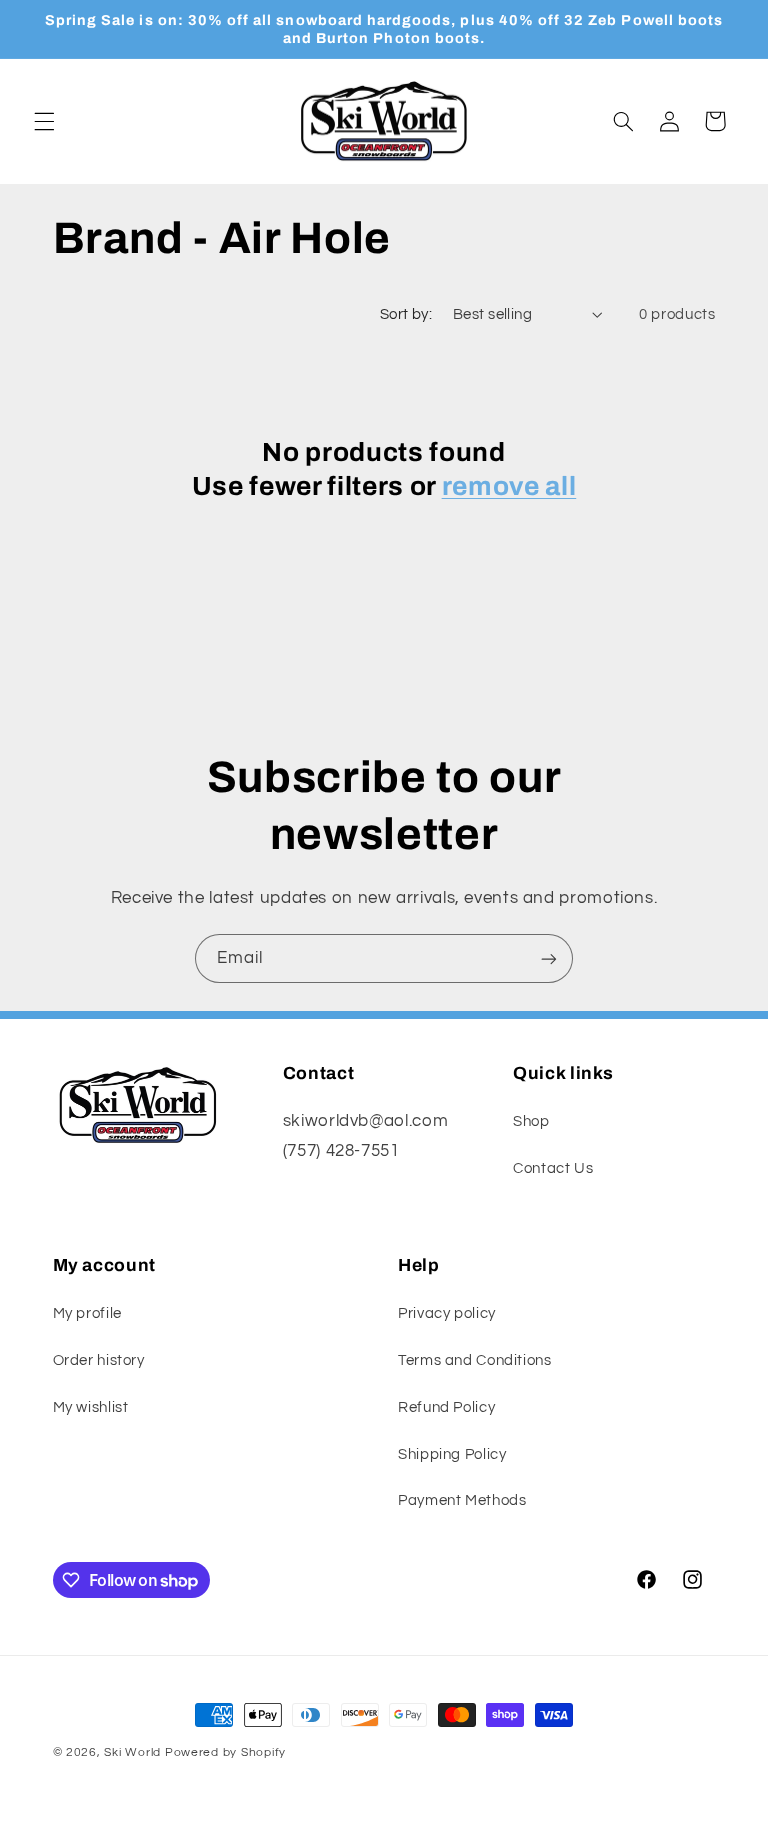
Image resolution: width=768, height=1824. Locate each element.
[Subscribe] (549, 958)
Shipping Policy (452, 1454)
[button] (44, 121)
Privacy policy (447, 1313)
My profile (87, 1313)
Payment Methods (462, 1500)
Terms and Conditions (475, 1360)
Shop (531, 1121)
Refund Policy (446, 1407)
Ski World (132, 1752)
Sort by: (406, 314)
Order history (99, 1360)
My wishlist (91, 1407)
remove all (509, 486)
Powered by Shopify (225, 1752)
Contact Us (553, 1168)
